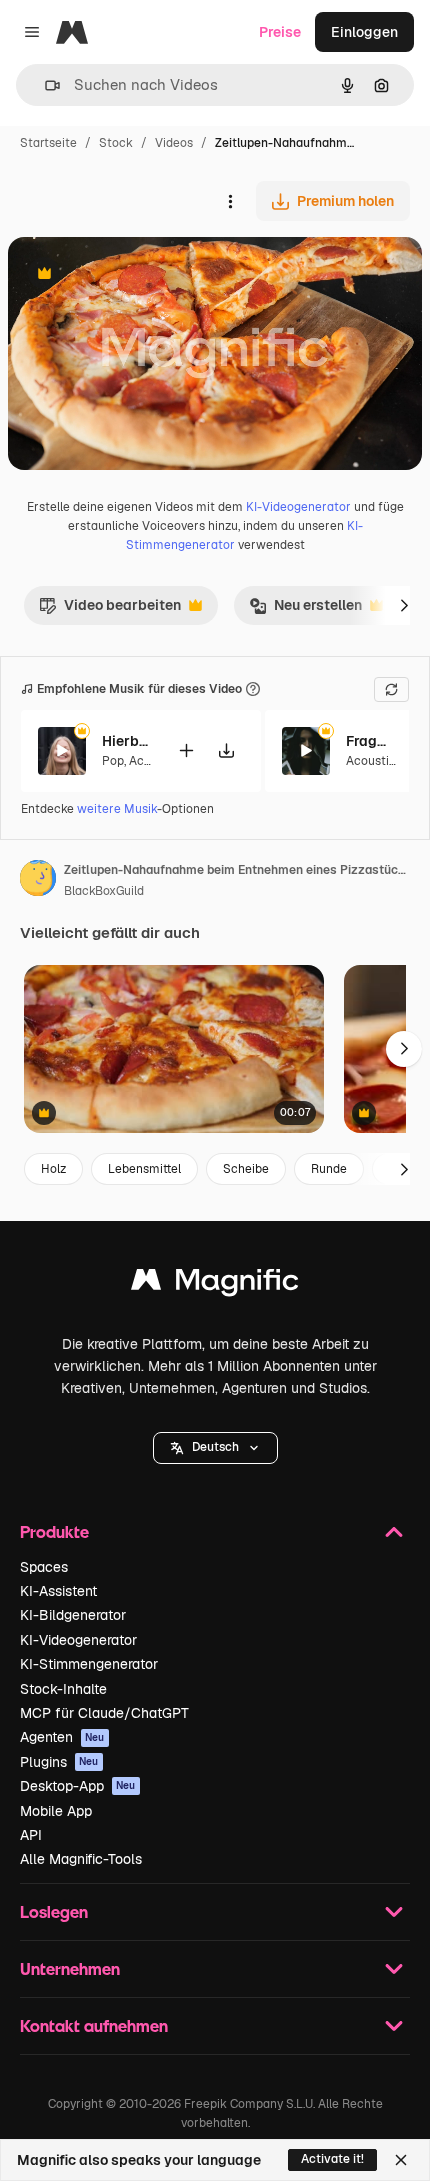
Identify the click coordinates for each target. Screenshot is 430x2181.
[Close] (401, 2160)
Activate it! (332, 2159)
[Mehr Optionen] (230, 201)
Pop (113, 761)
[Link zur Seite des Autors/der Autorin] (38, 881)
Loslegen (54, 1911)
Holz (53, 1169)
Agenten (62, 1737)
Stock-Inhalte (63, 1689)
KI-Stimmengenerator (89, 1664)
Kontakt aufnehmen (94, 2025)
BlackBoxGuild (104, 891)
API (31, 1835)
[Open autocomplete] (44, 85)
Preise (280, 32)
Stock (116, 143)
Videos (174, 143)
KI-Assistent (58, 1591)
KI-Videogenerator (298, 507)
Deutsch (215, 1447)
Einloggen (364, 32)
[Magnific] (215, 1284)
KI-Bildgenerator (73, 1615)
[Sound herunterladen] (226, 750)
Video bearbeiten (110, 610)
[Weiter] (404, 605)
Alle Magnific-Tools (81, 1859)
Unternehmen (70, 1968)
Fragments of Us (371, 741)
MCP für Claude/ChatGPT (104, 1713)
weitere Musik (117, 809)
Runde (329, 1169)
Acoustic (371, 761)
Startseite (48, 143)
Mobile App (56, 1811)
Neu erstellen (305, 610)
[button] (215, 1448)
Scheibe (246, 1169)
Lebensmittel (144, 1169)
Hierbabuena (127, 741)
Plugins (59, 1762)
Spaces (44, 1567)
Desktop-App (78, 1786)
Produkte (54, 1531)
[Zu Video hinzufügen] (186, 750)
